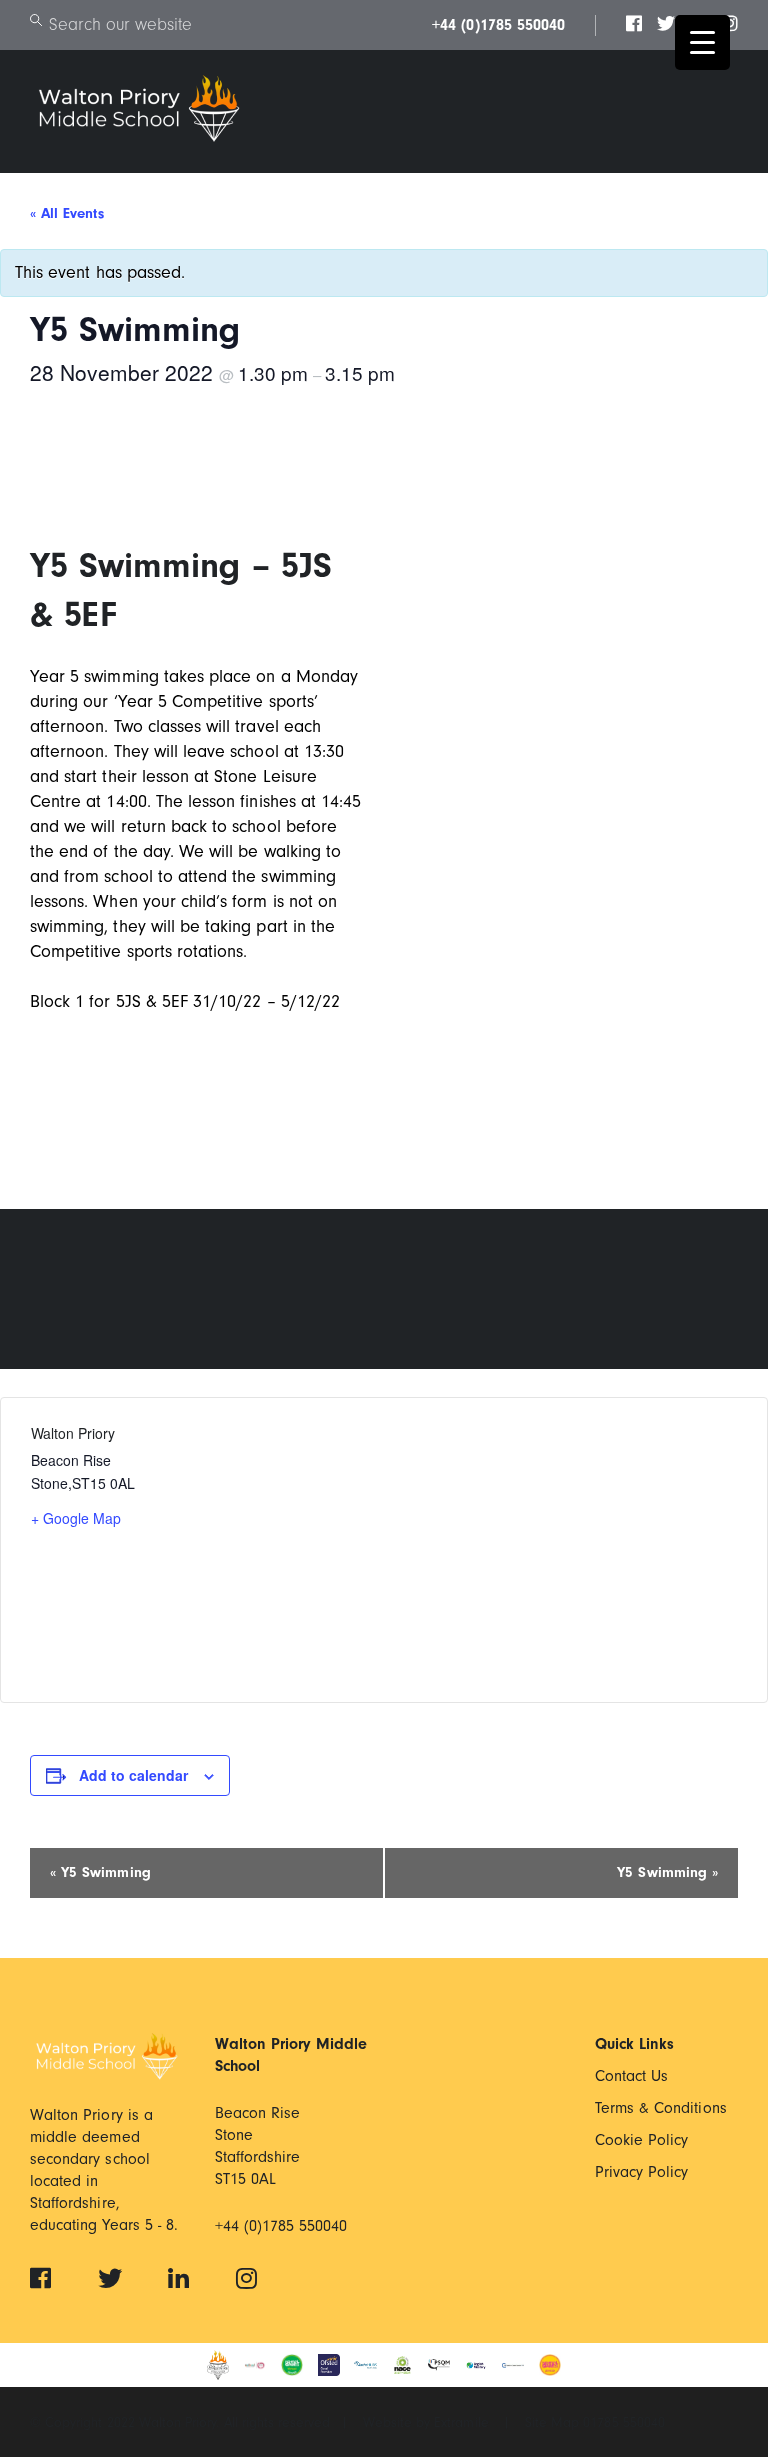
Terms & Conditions (661, 2108)
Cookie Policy (642, 2140)
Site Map (554, 2422)
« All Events (67, 213)
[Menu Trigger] (702, 42)
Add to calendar (133, 1775)
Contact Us (632, 2076)
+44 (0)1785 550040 (498, 25)
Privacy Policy (642, 2172)
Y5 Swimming (100, 1872)
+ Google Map (76, 1518)
